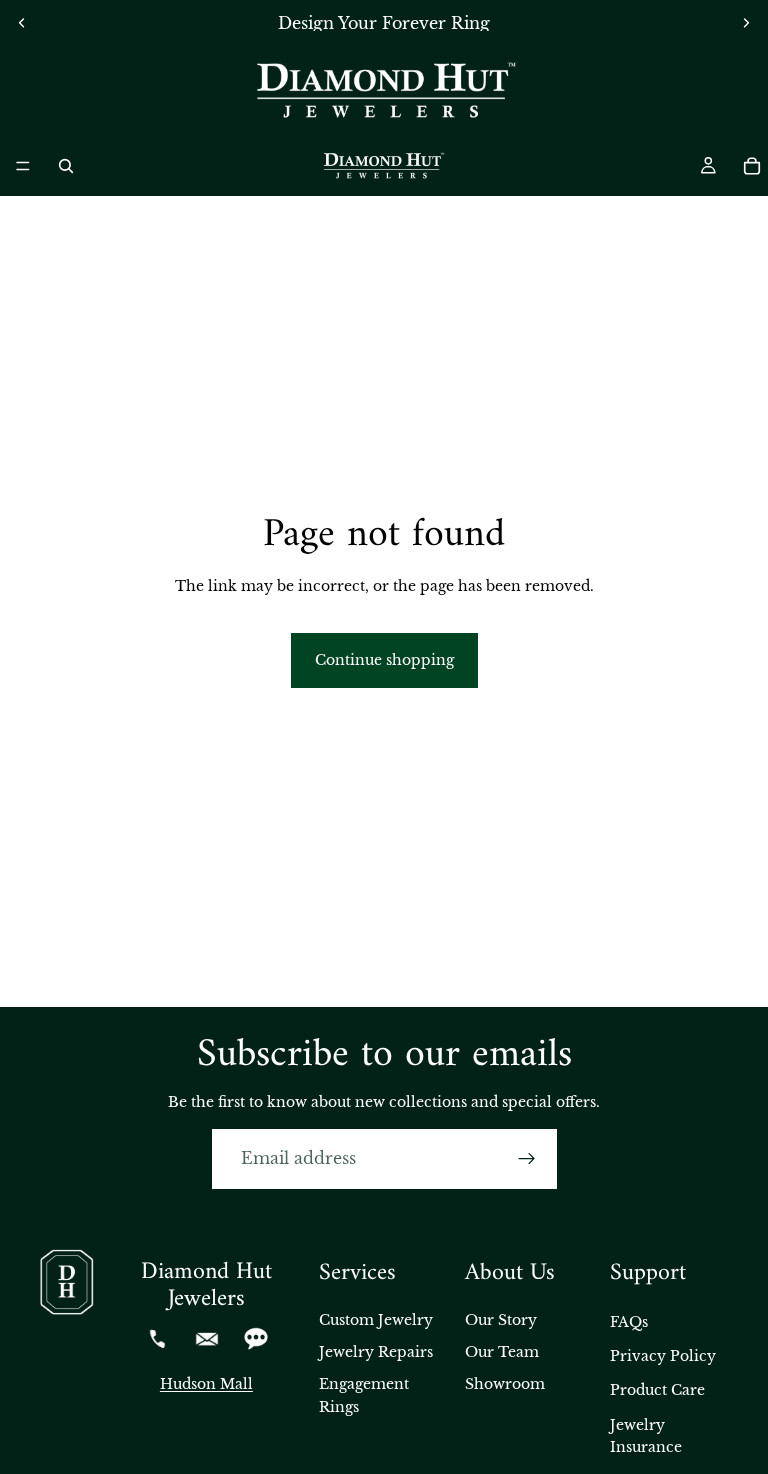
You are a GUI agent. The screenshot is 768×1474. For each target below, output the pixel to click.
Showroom (505, 1384)
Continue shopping (384, 660)
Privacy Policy (663, 1356)
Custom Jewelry (376, 1320)
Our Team (502, 1352)
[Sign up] (527, 1159)
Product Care (657, 1390)
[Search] (66, 166)
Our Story (501, 1320)
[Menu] (23, 166)
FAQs (629, 1322)
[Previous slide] (22, 23)
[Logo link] (384, 91)
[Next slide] (746, 23)
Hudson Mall (206, 1384)
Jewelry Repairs (376, 1352)
